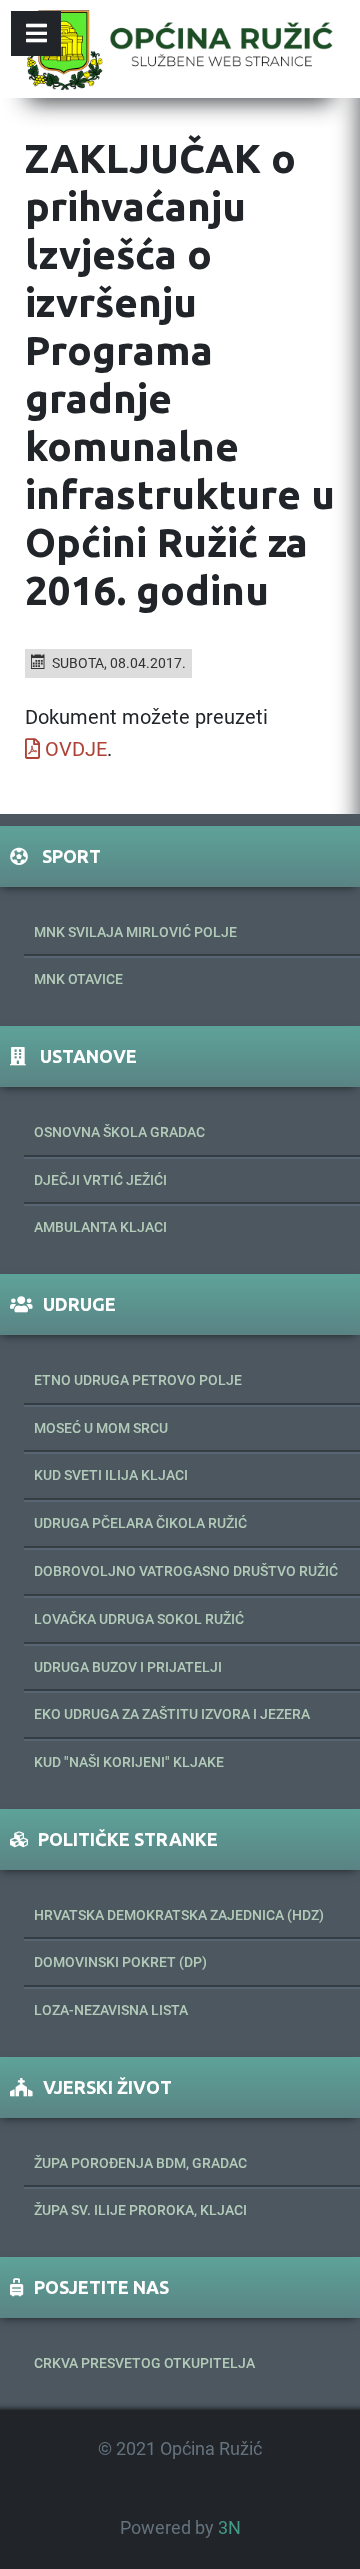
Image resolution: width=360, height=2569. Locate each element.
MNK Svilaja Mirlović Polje (135, 932)
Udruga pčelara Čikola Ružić (140, 1523)
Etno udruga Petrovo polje (138, 1380)
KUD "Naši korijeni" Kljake (129, 1762)
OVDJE (76, 749)
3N (229, 2528)
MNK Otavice (78, 979)
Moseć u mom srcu (101, 1428)
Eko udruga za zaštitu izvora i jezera (172, 1714)
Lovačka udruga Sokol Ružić (139, 1619)
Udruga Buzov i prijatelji (128, 1667)
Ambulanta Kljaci (100, 1227)
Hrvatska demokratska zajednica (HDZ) (179, 1915)
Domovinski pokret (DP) (120, 1962)
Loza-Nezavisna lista (111, 2010)
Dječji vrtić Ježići (100, 1180)
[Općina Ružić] (180, 49)
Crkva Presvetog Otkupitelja (144, 2363)
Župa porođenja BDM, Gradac (140, 2163)
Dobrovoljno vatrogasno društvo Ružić (186, 1571)
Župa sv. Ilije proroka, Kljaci (140, 2210)
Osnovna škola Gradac (119, 1132)
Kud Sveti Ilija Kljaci (111, 1475)
